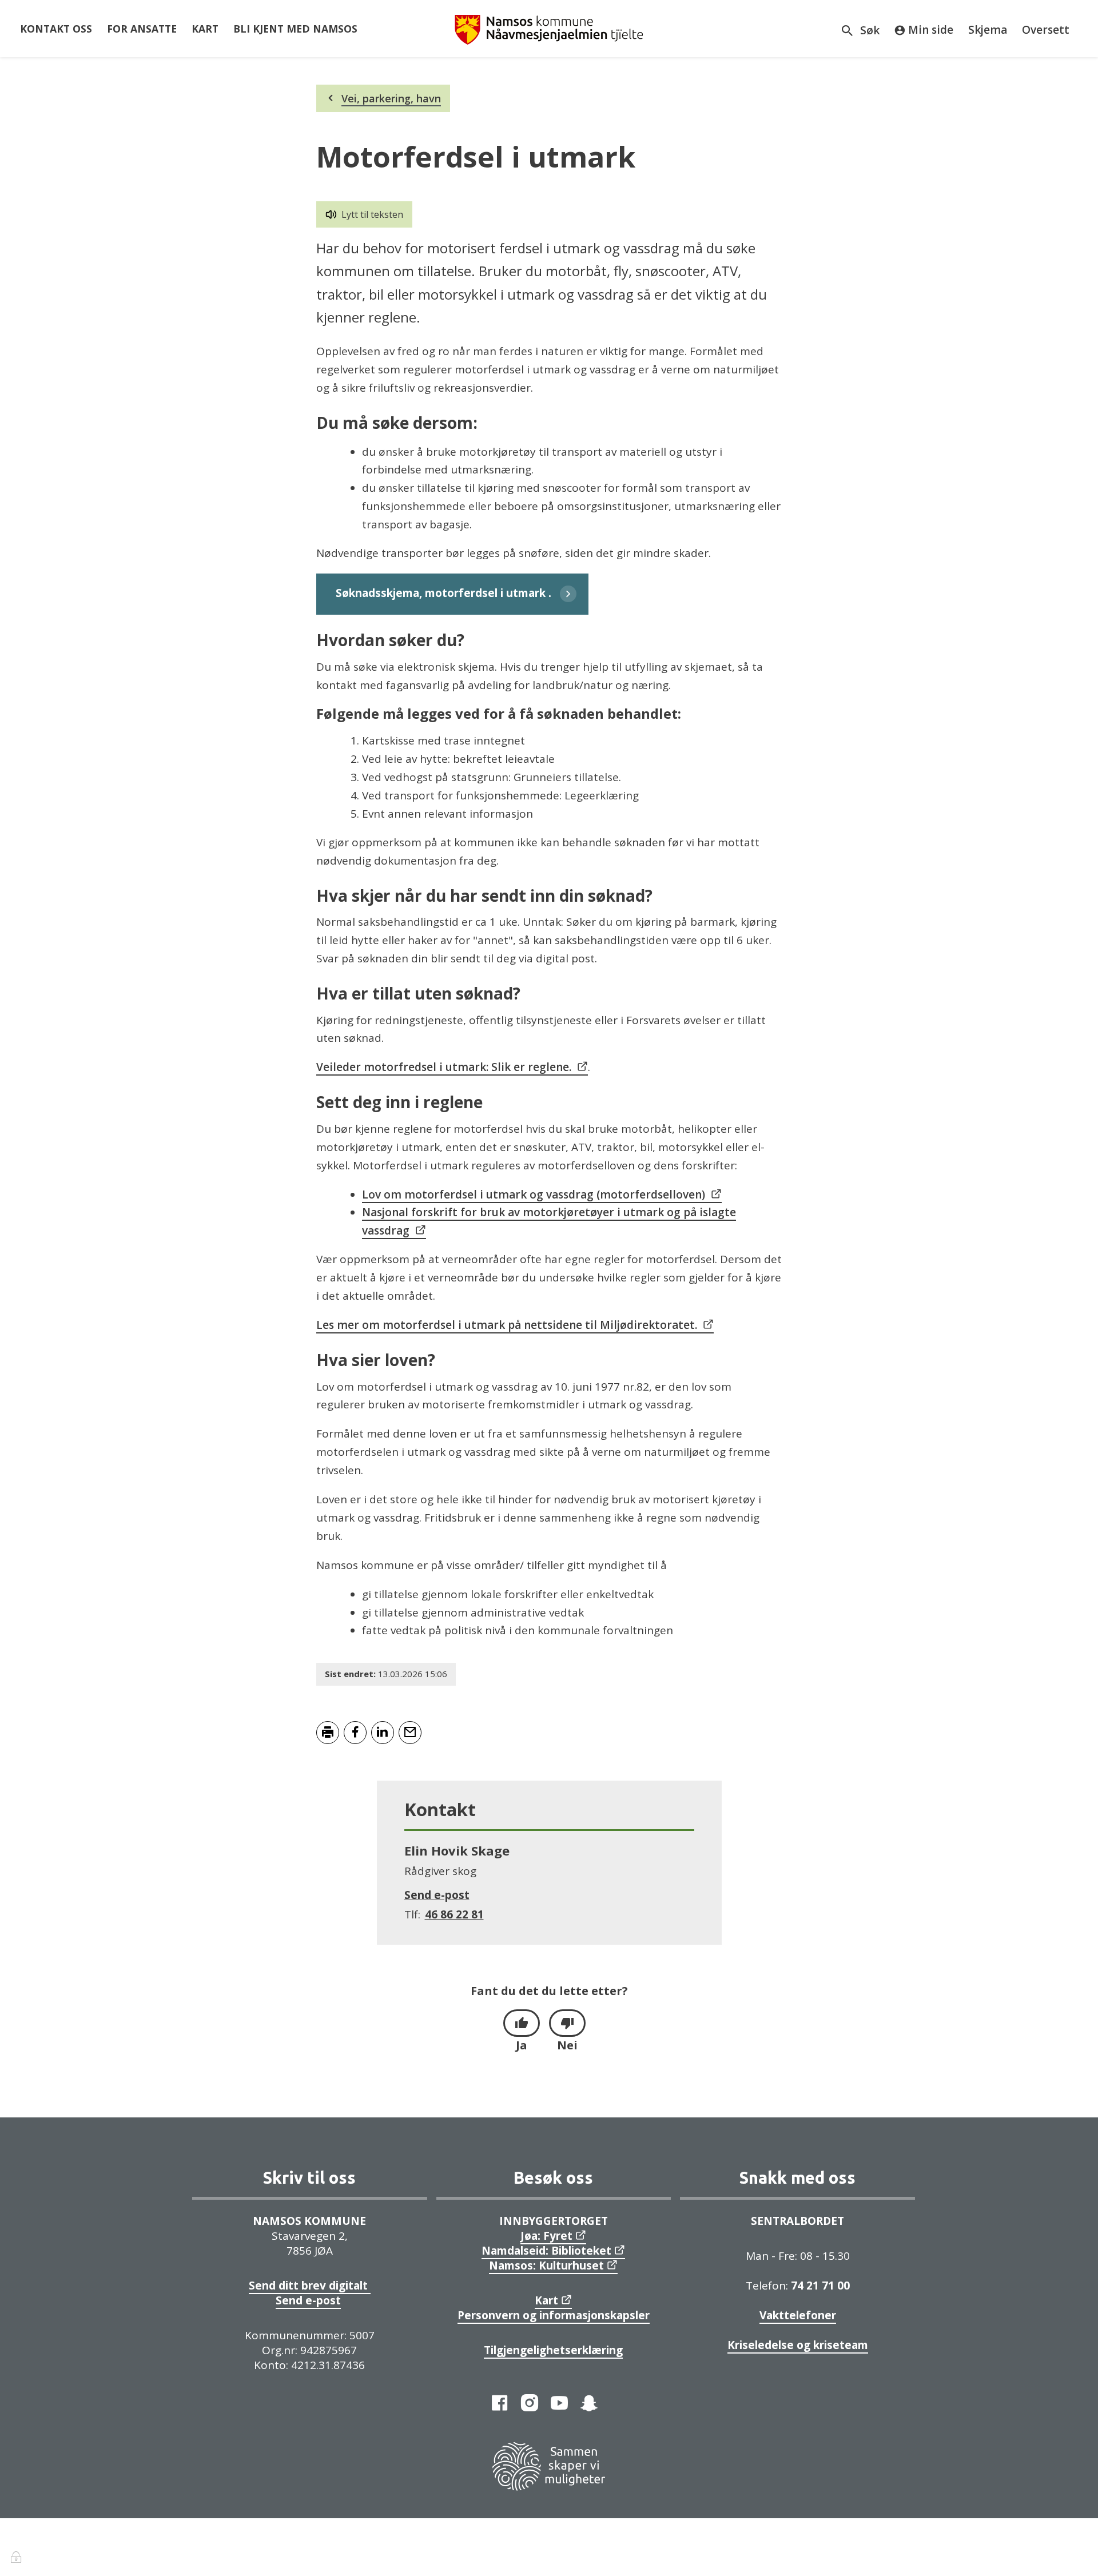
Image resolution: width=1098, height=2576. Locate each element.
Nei (567, 2045)
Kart (546, 2300)
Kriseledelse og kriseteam (798, 2345)
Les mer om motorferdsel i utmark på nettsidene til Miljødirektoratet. (507, 1325)
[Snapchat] (589, 2403)
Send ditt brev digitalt (310, 2286)
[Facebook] (500, 2403)
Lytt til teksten (372, 214)
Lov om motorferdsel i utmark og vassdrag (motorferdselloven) (534, 1195)
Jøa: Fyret (546, 2236)
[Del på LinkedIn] (383, 1733)
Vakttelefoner (798, 2315)
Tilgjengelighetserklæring (553, 2350)
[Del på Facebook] (355, 1733)
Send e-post (308, 2300)
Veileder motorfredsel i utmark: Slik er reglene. (444, 1067)
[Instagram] (530, 2403)
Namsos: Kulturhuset (546, 2266)
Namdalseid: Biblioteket (546, 2251)
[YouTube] (559, 2403)
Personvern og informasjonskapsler (554, 2315)
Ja (522, 2045)
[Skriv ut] (328, 1733)
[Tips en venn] (410, 1733)
